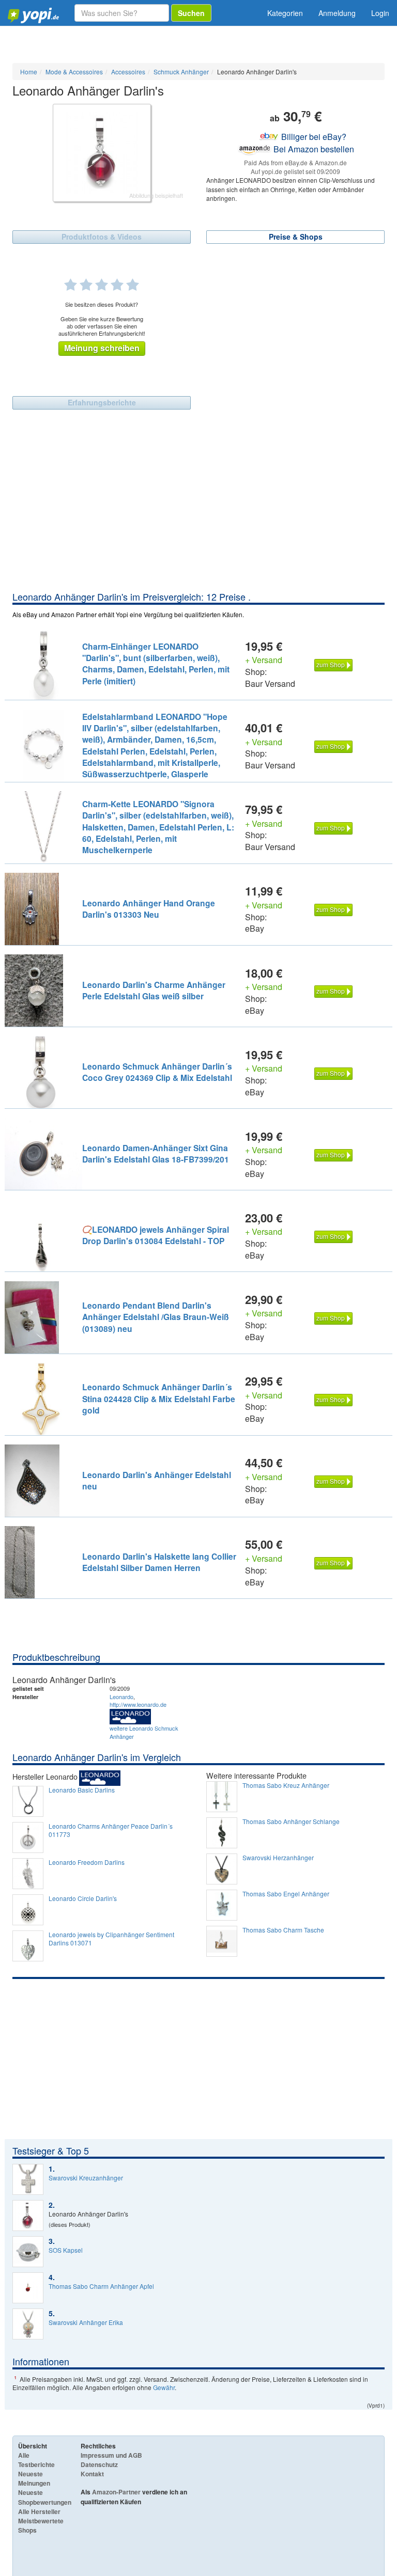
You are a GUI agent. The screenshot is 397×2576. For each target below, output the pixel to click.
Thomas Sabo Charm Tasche (283, 1930)
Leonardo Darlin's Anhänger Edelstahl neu (157, 1480)
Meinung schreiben (102, 348)
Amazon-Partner (116, 2492)
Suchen (191, 13)
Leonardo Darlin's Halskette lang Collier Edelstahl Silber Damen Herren (159, 1562)
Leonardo (121, 1697)
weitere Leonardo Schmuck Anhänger (144, 1732)
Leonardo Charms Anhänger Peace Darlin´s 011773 (111, 1830)
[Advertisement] (198, 513)
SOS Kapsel (66, 2250)
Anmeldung (337, 13)
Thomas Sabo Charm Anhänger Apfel (101, 2286)
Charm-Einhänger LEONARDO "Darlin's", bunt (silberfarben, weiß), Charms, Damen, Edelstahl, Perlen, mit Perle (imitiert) (156, 664)
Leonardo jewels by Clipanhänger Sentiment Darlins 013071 (111, 1939)
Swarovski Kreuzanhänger (86, 2178)
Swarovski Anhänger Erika (86, 2322)
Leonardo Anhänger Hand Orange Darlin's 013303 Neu (149, 909)
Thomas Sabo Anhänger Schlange (291, 1821)
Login (380, 13)
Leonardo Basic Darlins (82, 1790)
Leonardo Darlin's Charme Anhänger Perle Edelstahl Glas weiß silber (154, 990)
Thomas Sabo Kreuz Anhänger (286, 1785)
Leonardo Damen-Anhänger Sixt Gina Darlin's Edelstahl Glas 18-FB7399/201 (156, 1153)
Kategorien (285, 13)
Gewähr (164, 2387)
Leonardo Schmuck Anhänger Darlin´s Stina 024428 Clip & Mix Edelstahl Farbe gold (159, 1399)
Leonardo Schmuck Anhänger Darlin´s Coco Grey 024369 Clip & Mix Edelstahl (157, 1072)
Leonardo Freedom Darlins (87, 1862)
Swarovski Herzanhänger (278, 1858)
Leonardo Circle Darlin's (83, 1898)
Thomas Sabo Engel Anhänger (286, 1894)
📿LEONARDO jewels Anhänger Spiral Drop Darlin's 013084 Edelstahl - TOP (156, 1235)
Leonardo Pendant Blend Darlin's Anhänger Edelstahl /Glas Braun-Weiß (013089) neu (156, 1317)
